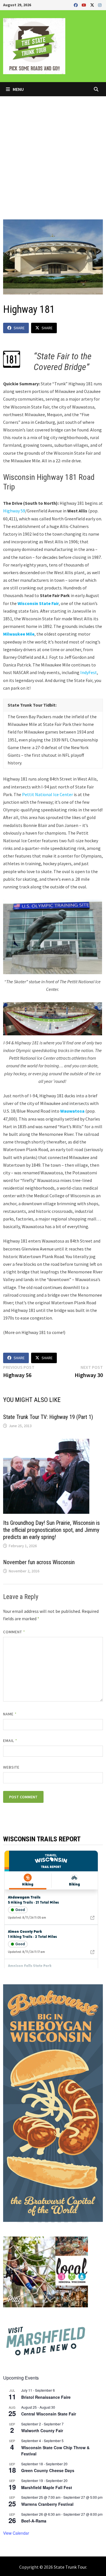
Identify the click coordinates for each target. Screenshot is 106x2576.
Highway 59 (14, 511)
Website (11, 1767)
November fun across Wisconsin (39, 1562)
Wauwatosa (72, 1111)
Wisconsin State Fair (38, 603)
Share (19, 328)
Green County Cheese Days (48, 2470)
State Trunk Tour (70, 2567)
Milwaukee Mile (19, 634)
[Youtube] (85, 5)
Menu (18, 89)
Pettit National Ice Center (47, 794)
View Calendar (16, 2533)
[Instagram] (100, 5)
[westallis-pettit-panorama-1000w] (53, 1019)
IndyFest (89, 672)
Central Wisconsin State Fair (49, 2414)
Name (10, 1714)
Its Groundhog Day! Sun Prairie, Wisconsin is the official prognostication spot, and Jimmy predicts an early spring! (51, 1530)
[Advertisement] (53, 152)
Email (10, 1741)
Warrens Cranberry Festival (47, 2504)
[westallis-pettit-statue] (53, 937)
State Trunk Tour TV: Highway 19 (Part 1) (48, 1417)
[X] (93, 5)
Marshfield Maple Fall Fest (47, 2487)
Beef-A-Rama (34, 2521)
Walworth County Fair (42, 2430)
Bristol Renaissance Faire (46, 2397)
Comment (14, 1632)
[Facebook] (76, 5)
